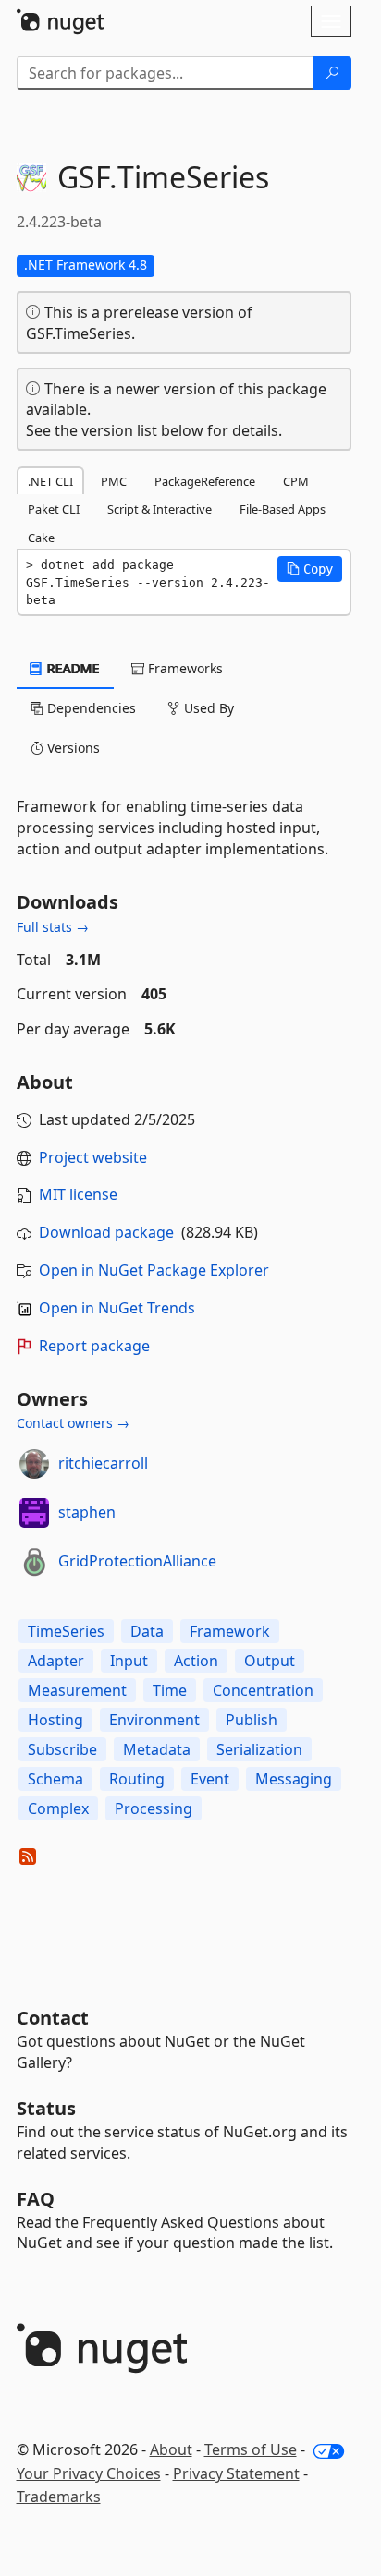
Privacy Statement (236, 2473)
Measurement (77, 1690)
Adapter (56, 1661)
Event (210, 1779)
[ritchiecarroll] (34, 1464)
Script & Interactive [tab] (160, 509)
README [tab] (72, 668)
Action (196, 1661)
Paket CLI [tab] (54, 509)
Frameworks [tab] (184, 668)
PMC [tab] (114, 481)
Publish (252, 1720)
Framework (230, 1631)
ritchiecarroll (103, 1463)
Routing (137, 1779)
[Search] (332, 73)
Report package (94, 1346)
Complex (58, 1808)
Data (147, 1631)
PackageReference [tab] (205, 481)
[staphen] (34, 1513)
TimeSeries (66, 1631)
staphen (87, 1512)
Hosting (55, 1720)
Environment (154, 1720)
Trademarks (59, 2497)
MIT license (78, 1194)
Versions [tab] (72, 748)
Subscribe (62, 1749)
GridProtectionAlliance (137, 1561)
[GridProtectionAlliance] (34, 1562)
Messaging (294, 1779)
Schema (55, 1779)
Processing (154, 1808)
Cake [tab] (41, 538)
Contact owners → (73, 1423)
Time (170, 1690)
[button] (310, 569)
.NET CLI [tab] (50, 481)
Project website (93, 1157)
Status (46, 2108)
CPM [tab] (296, 481)
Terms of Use (251, 2449)
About (171, 2449)
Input (129, 1661)
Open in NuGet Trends (117, 1308)
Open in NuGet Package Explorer (154, 1270)
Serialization (259, 1749)
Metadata (157, 1749)
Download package (106, 1232)
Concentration (263, 1690)
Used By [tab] (207, 708)
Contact (53, 2018)
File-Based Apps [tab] (283, 509)
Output (270, 1661)
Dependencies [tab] (90, 708)
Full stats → (53, 927)
